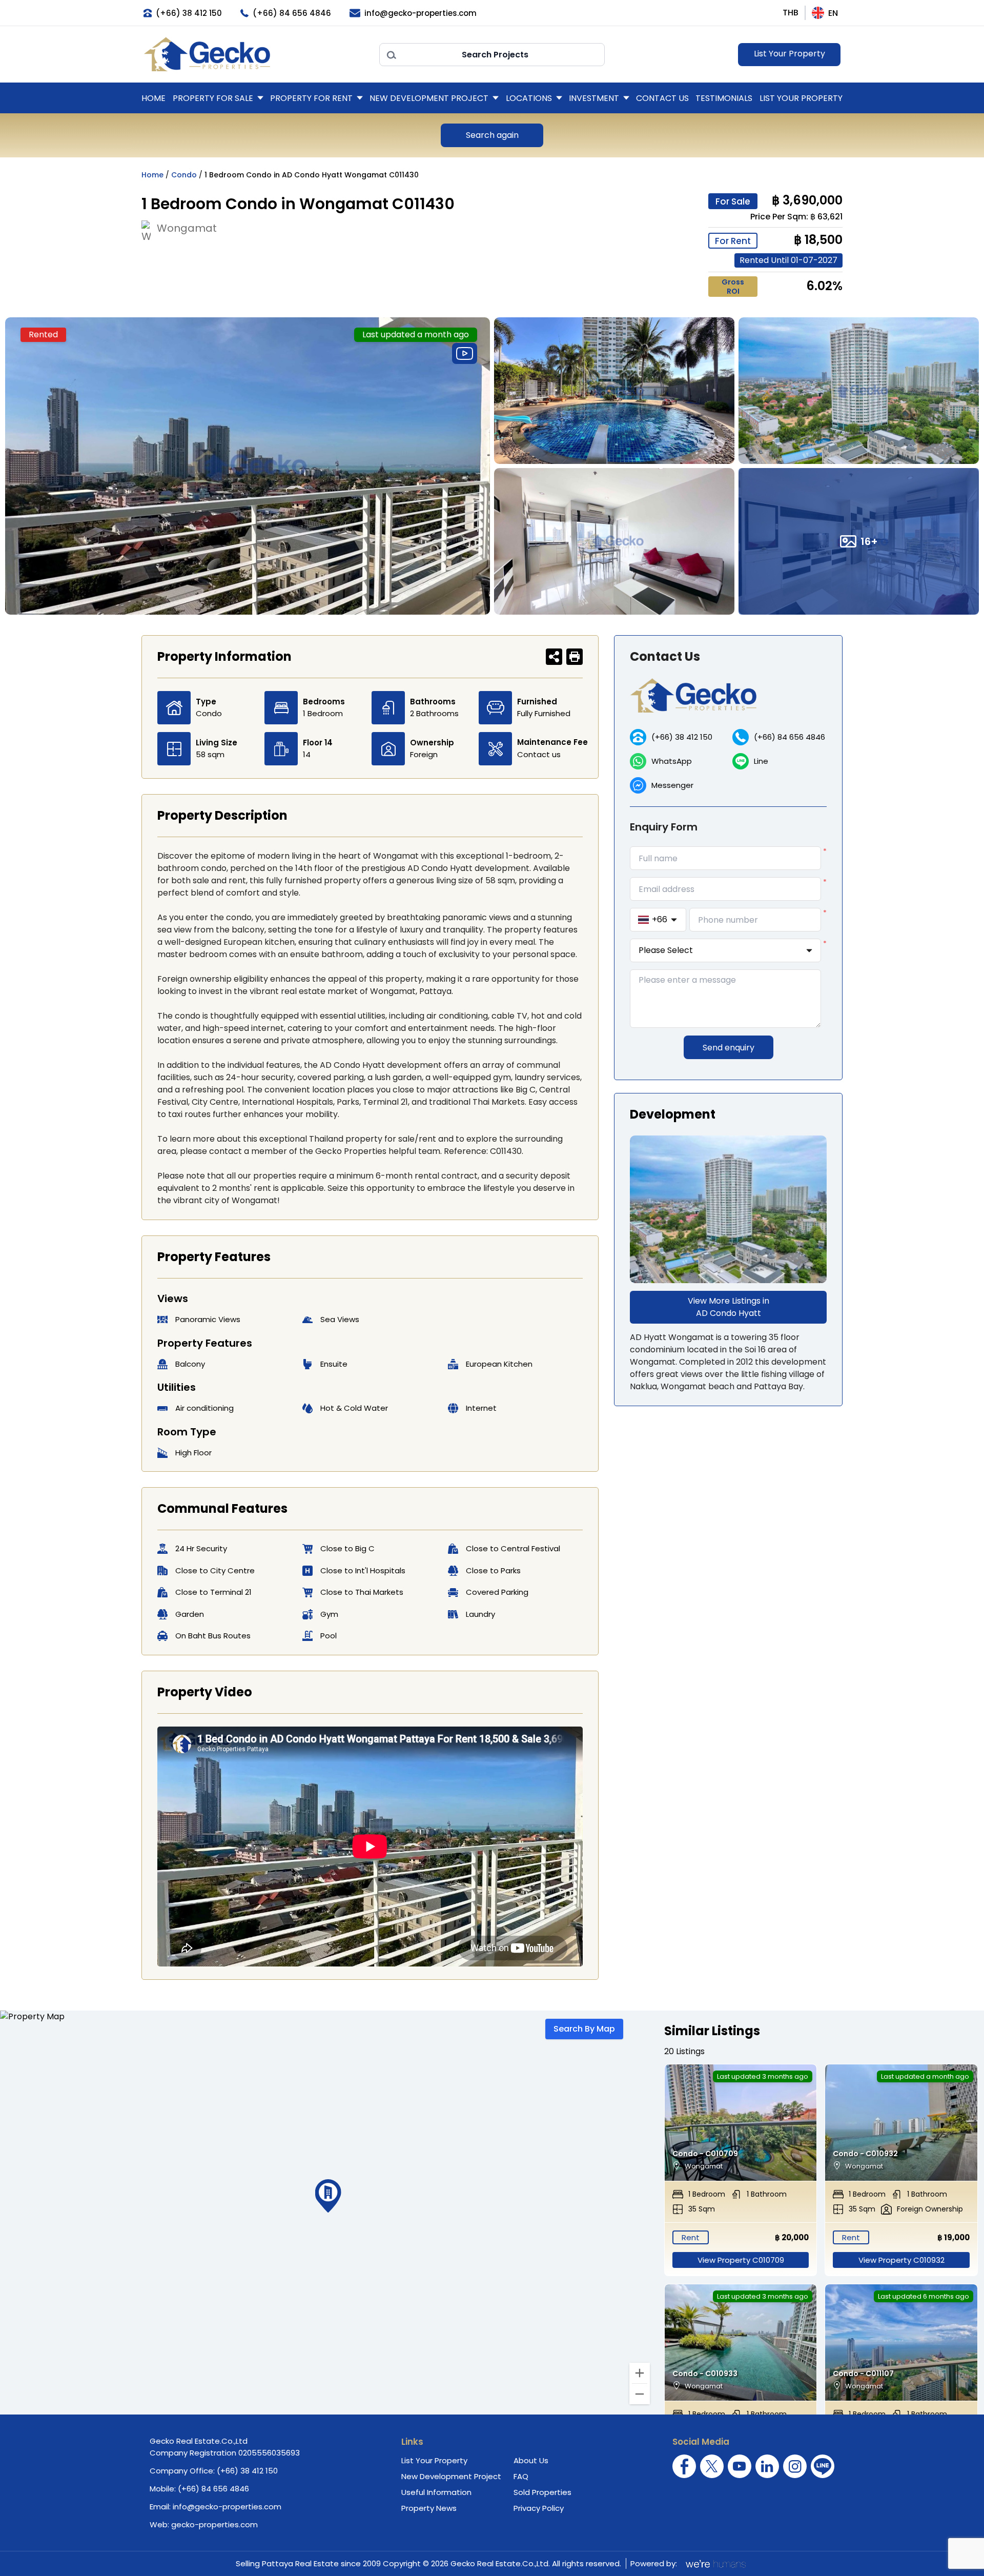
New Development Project (429, 98)
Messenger (672, 785)
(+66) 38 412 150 (682, 737)
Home (153, 98)
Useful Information (436, 2492)
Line (761, 761)
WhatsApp (672, 761)
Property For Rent (311, 98)
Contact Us (662, 98)
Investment (594, 98)
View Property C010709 (741, 2260)
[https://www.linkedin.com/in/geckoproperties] (767, 2466)
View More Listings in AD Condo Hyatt (729, 1307)
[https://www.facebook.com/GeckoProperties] (684, 2466)
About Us (531, 2460)
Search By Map (584, 2029)
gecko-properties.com (214, 2524)
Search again (492, 135)
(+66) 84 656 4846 (790, 737)
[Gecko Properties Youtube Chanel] (740, 2466)
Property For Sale (213, 98)
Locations (529, 98)
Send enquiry (729, 1048)
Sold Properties (542, 2492)
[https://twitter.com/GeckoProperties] (712, 2466)
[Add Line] (823, 2466)
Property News (429, 2508)
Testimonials (724, 98)
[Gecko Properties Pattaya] (256, 54)
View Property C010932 (901, 2260)
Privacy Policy (539, 2508)
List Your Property (790, 54)
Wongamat (187, 228)
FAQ (521, 2476)
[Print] (575, 657)
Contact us (539, 754)
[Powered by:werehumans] (715, 2564)
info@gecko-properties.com (227, 2507)
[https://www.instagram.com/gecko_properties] (795, 2466)
